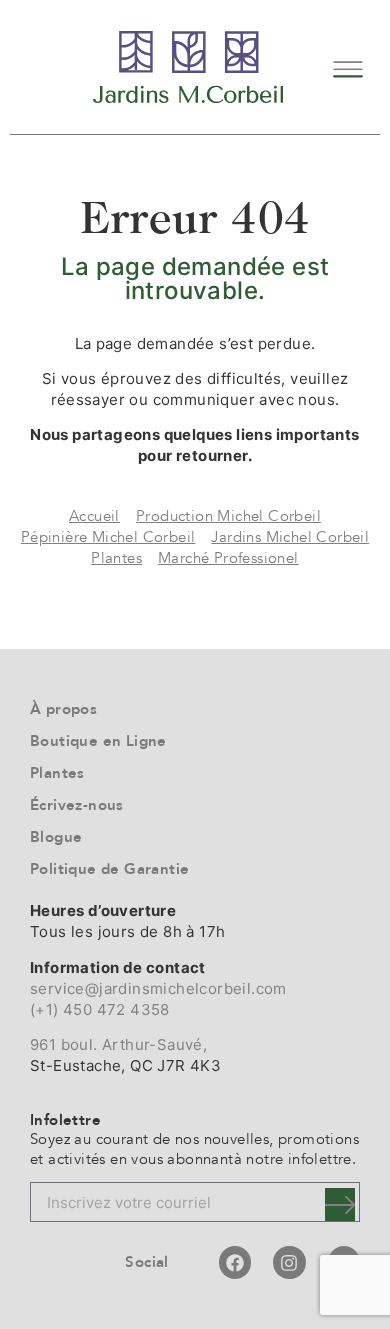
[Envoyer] (340, 1204)
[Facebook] (235, 1262)
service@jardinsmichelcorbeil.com (158, 988)
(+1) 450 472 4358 (100, 1009)
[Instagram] (289, 1262)
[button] (347, 66)
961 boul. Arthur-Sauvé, (118, 1044)
